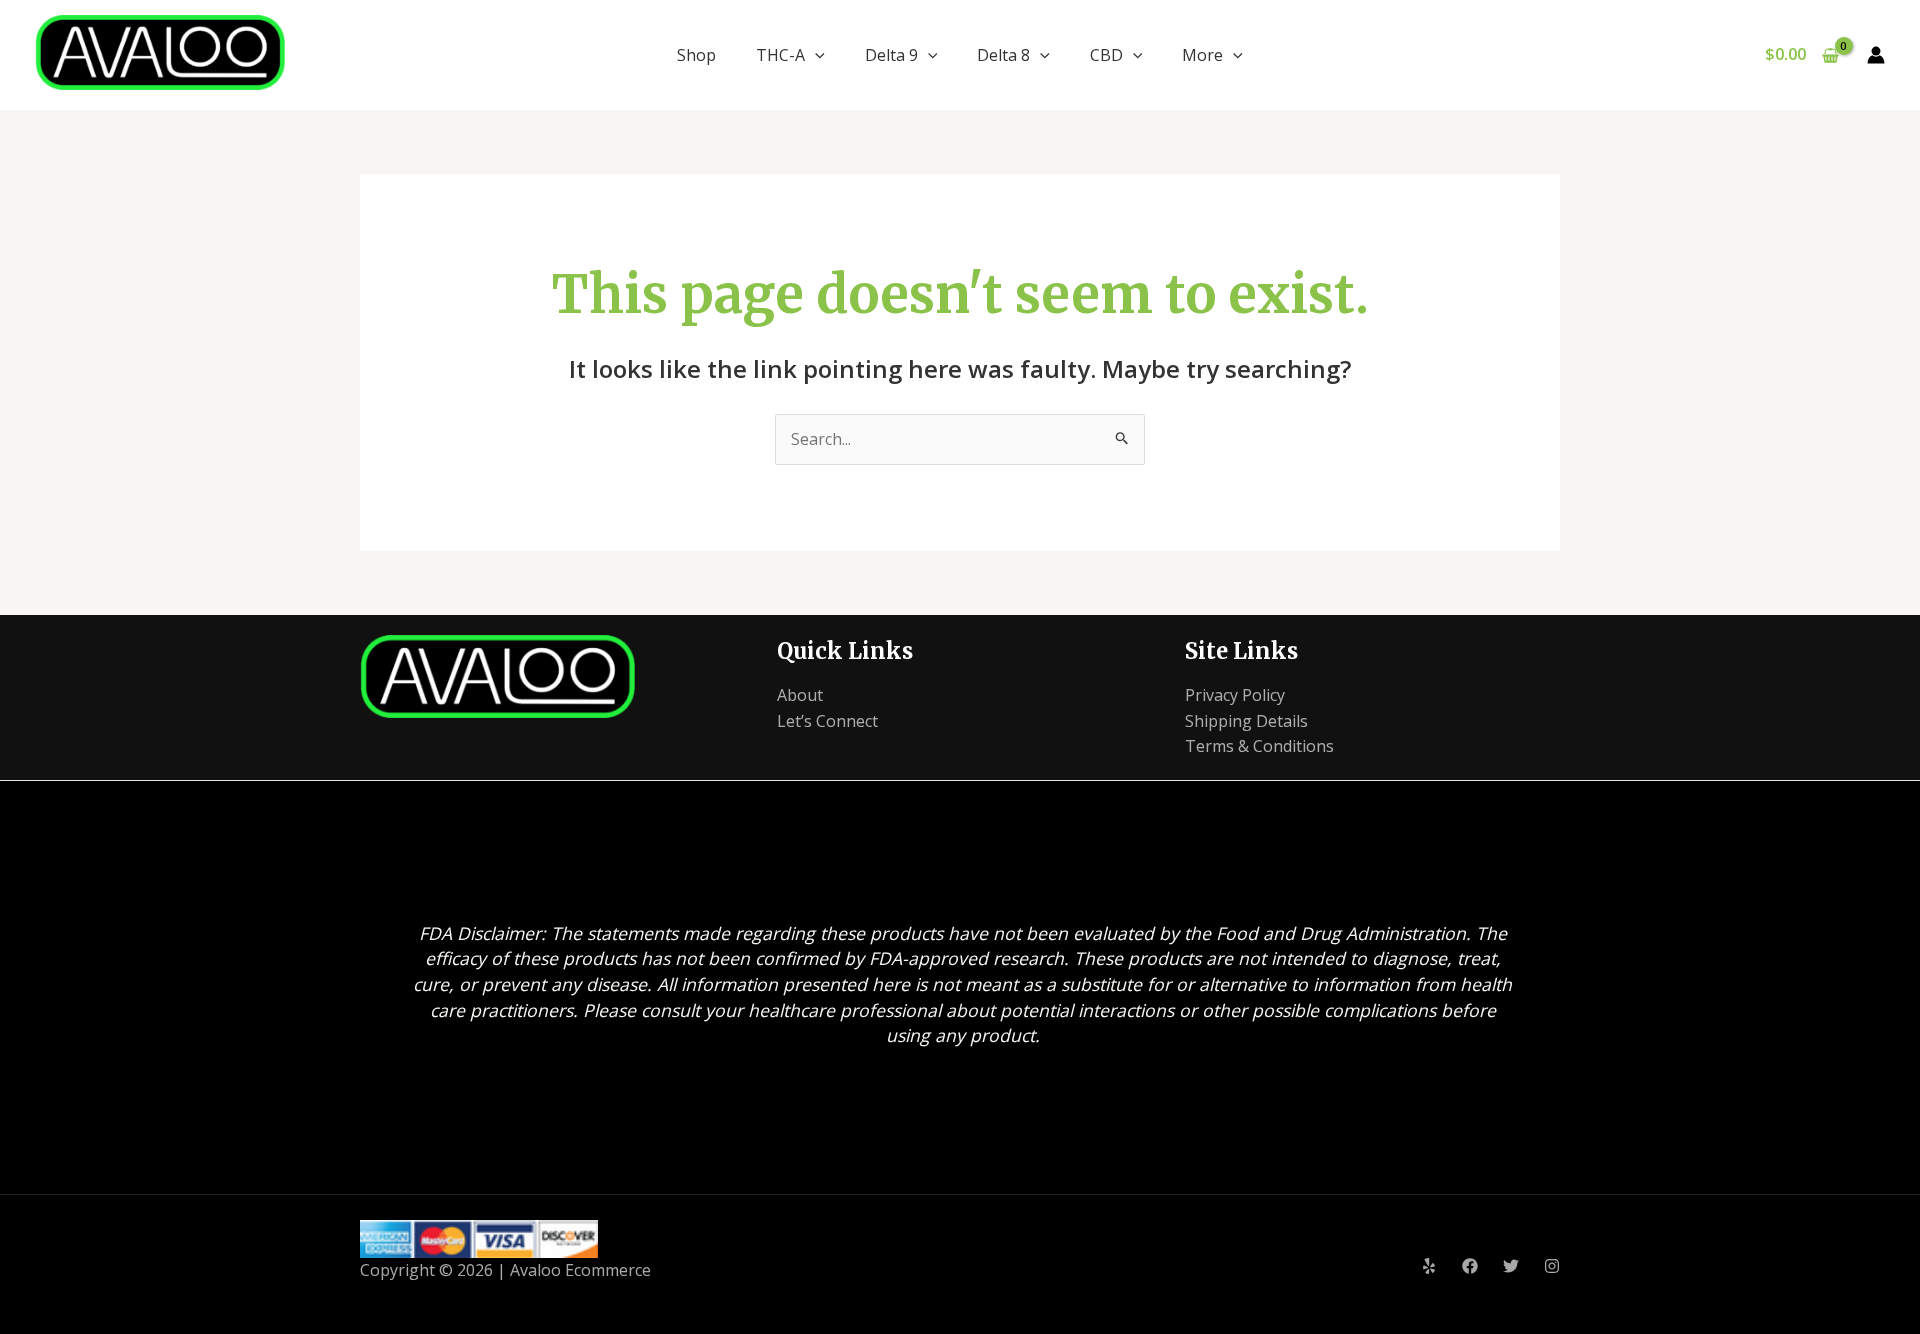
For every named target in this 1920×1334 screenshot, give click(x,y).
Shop (696, 55)
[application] (815, 55)
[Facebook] (1470, 1266)
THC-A (780, 55)
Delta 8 (1003, 55)
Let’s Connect (827, 721)
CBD (1106, 55)
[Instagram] (1552, 1266)
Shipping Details (1246, 721)
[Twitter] (1511, 1266)
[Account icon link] (1876, 55)
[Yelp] (1429, 1266)
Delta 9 (891, 55)
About (800, 695)
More (1202, 55)
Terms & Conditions (1259, 746)
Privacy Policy (1235, 695)
